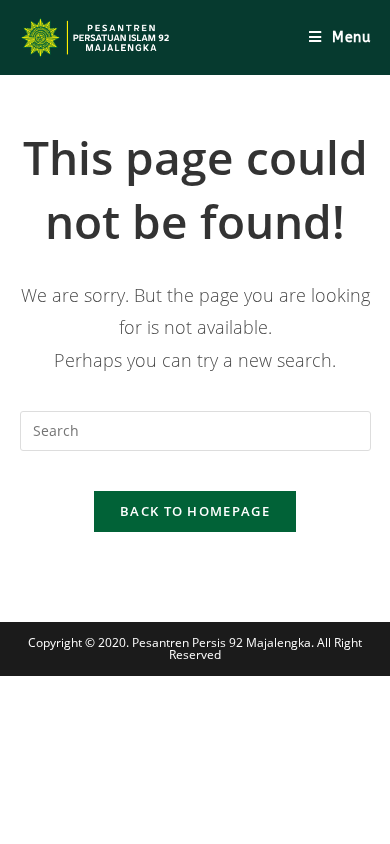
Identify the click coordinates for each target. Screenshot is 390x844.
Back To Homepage (195, 511)
